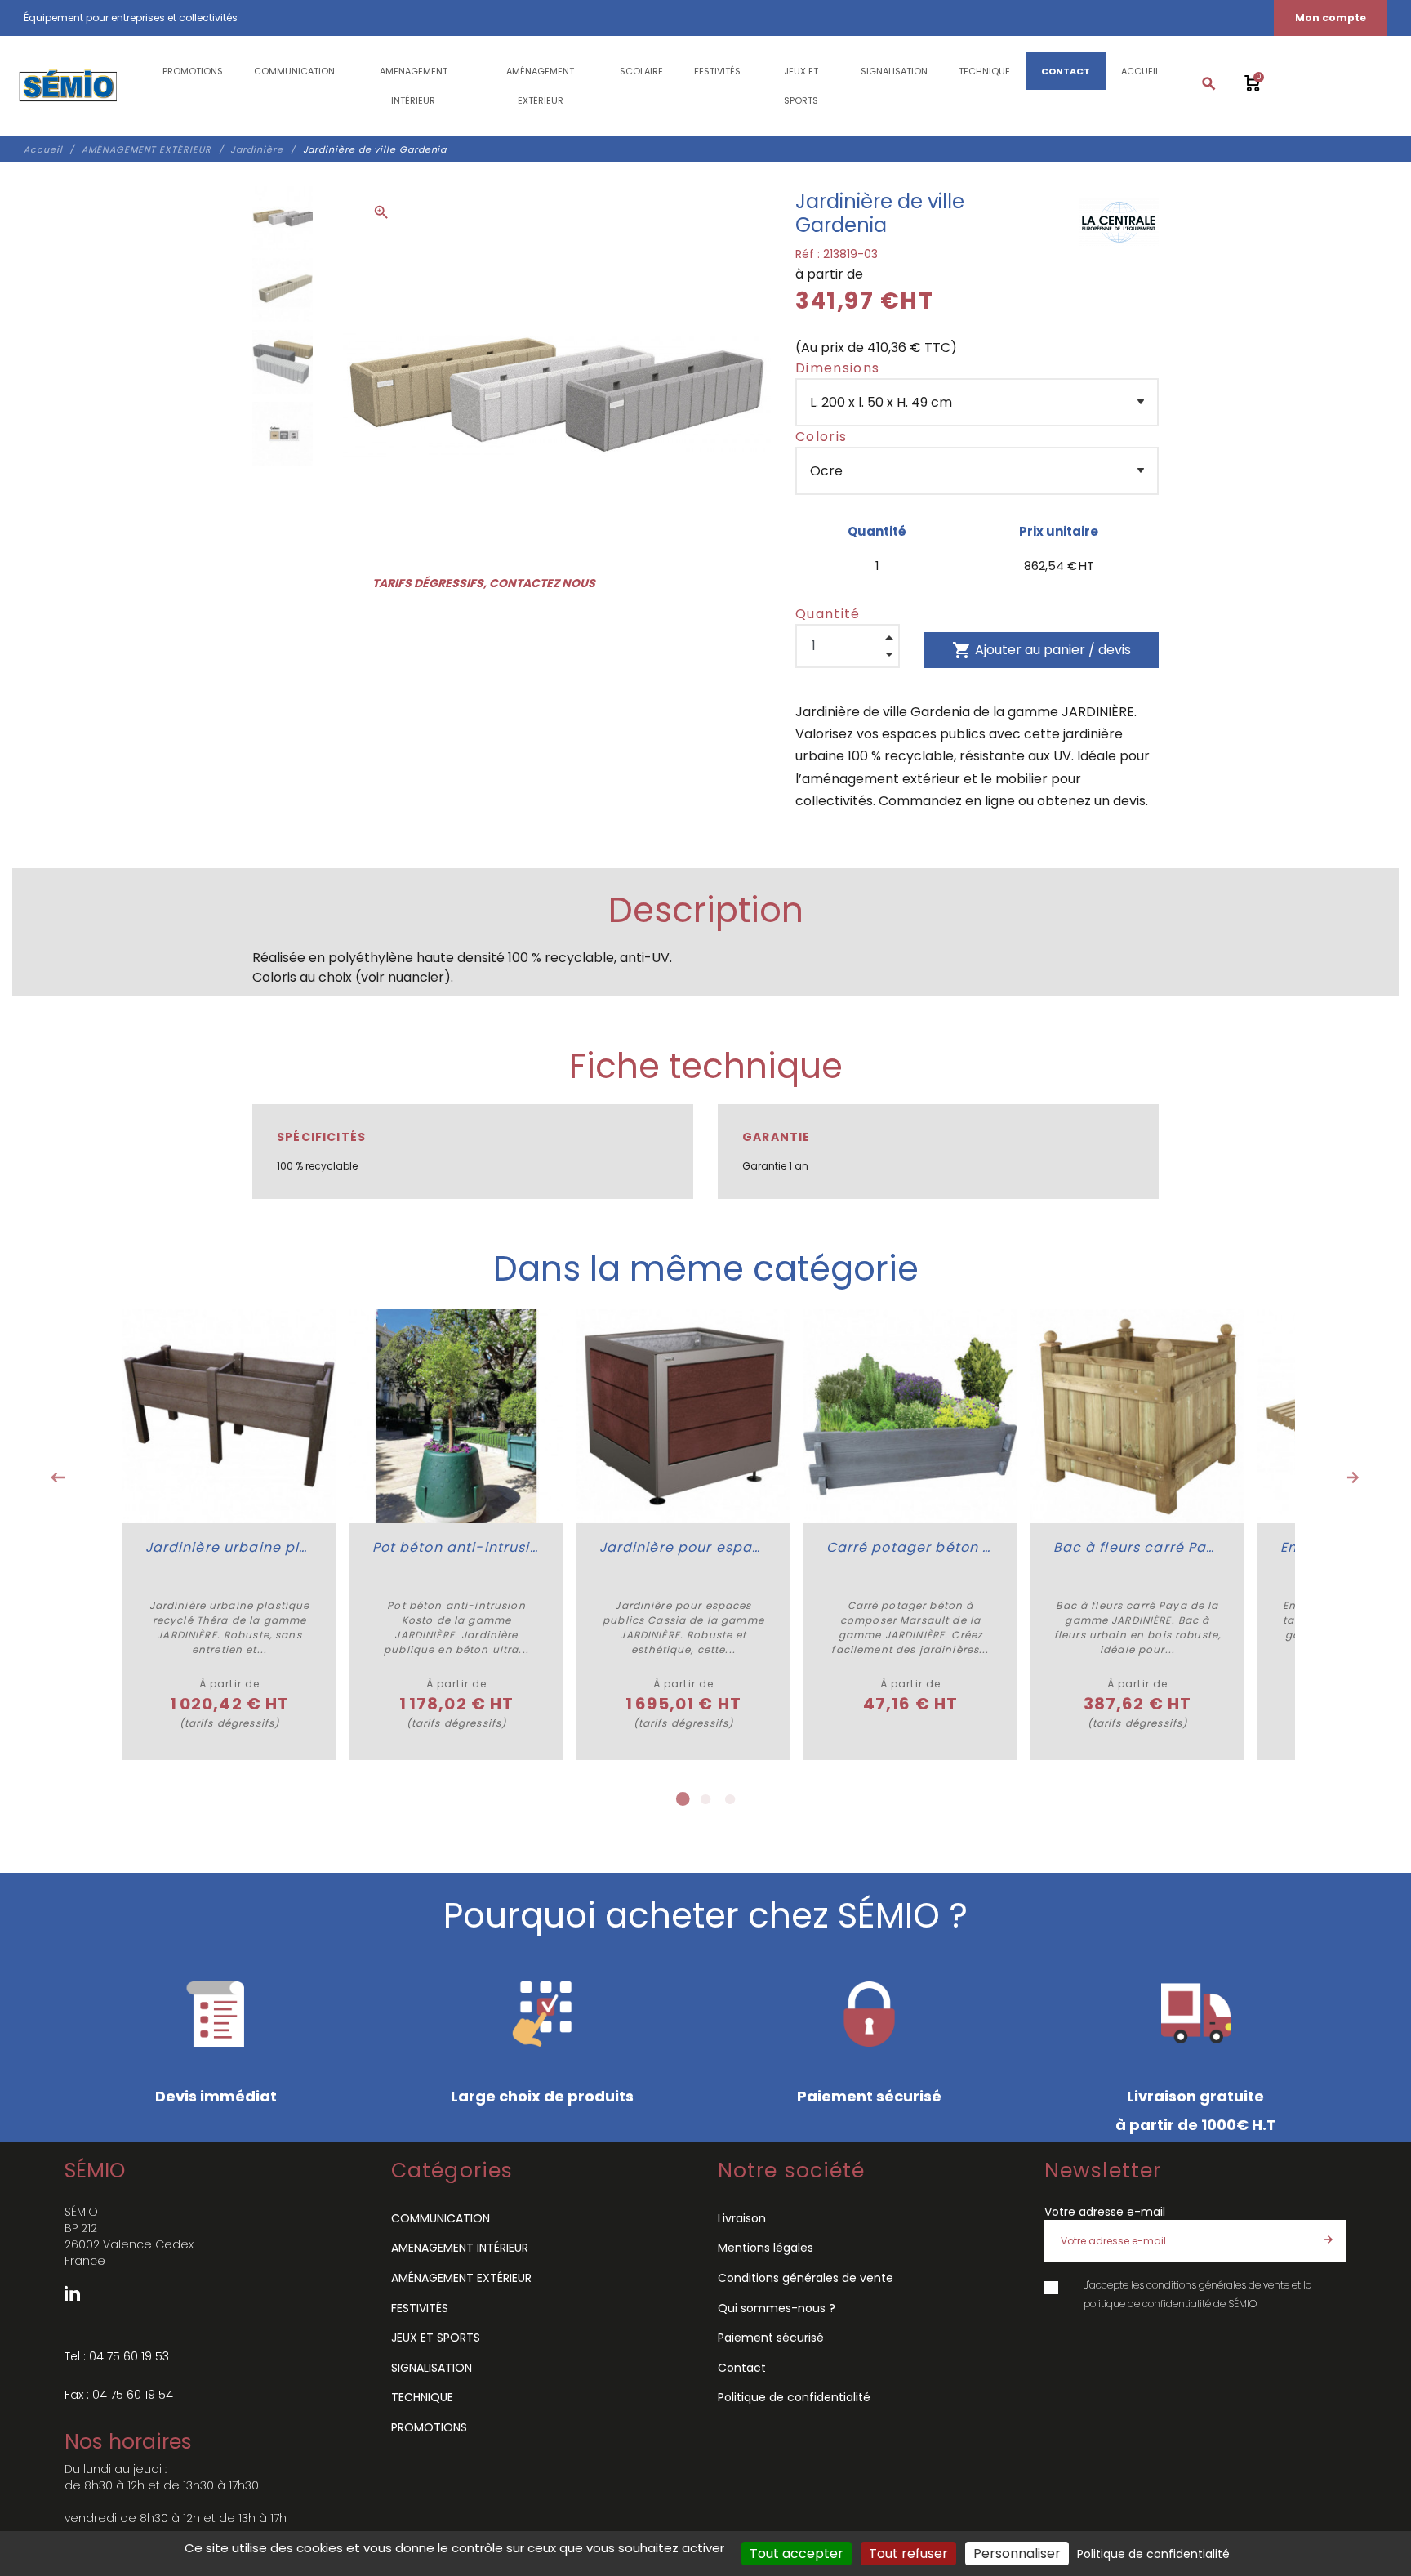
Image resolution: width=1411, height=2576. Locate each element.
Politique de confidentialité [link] (1153, 2554)
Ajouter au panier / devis (1042, 650)
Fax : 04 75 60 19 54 (119, 2395)
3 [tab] (730, 1799)
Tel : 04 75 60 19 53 (117, 2356)
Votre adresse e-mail (1105, 2212)
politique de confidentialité (1147, 2304)
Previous (58, 1477)
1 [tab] (681, 1799)
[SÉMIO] (67, 86)
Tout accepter (797, 2554)
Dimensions (837, 368)
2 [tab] (705, 1799)
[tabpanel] (229, 1535)
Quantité (828, 614)
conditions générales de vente (1218, 2285)
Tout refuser (908, 2554)
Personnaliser (1017, 2554)
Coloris (821, 437)
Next (1353, 1477)
